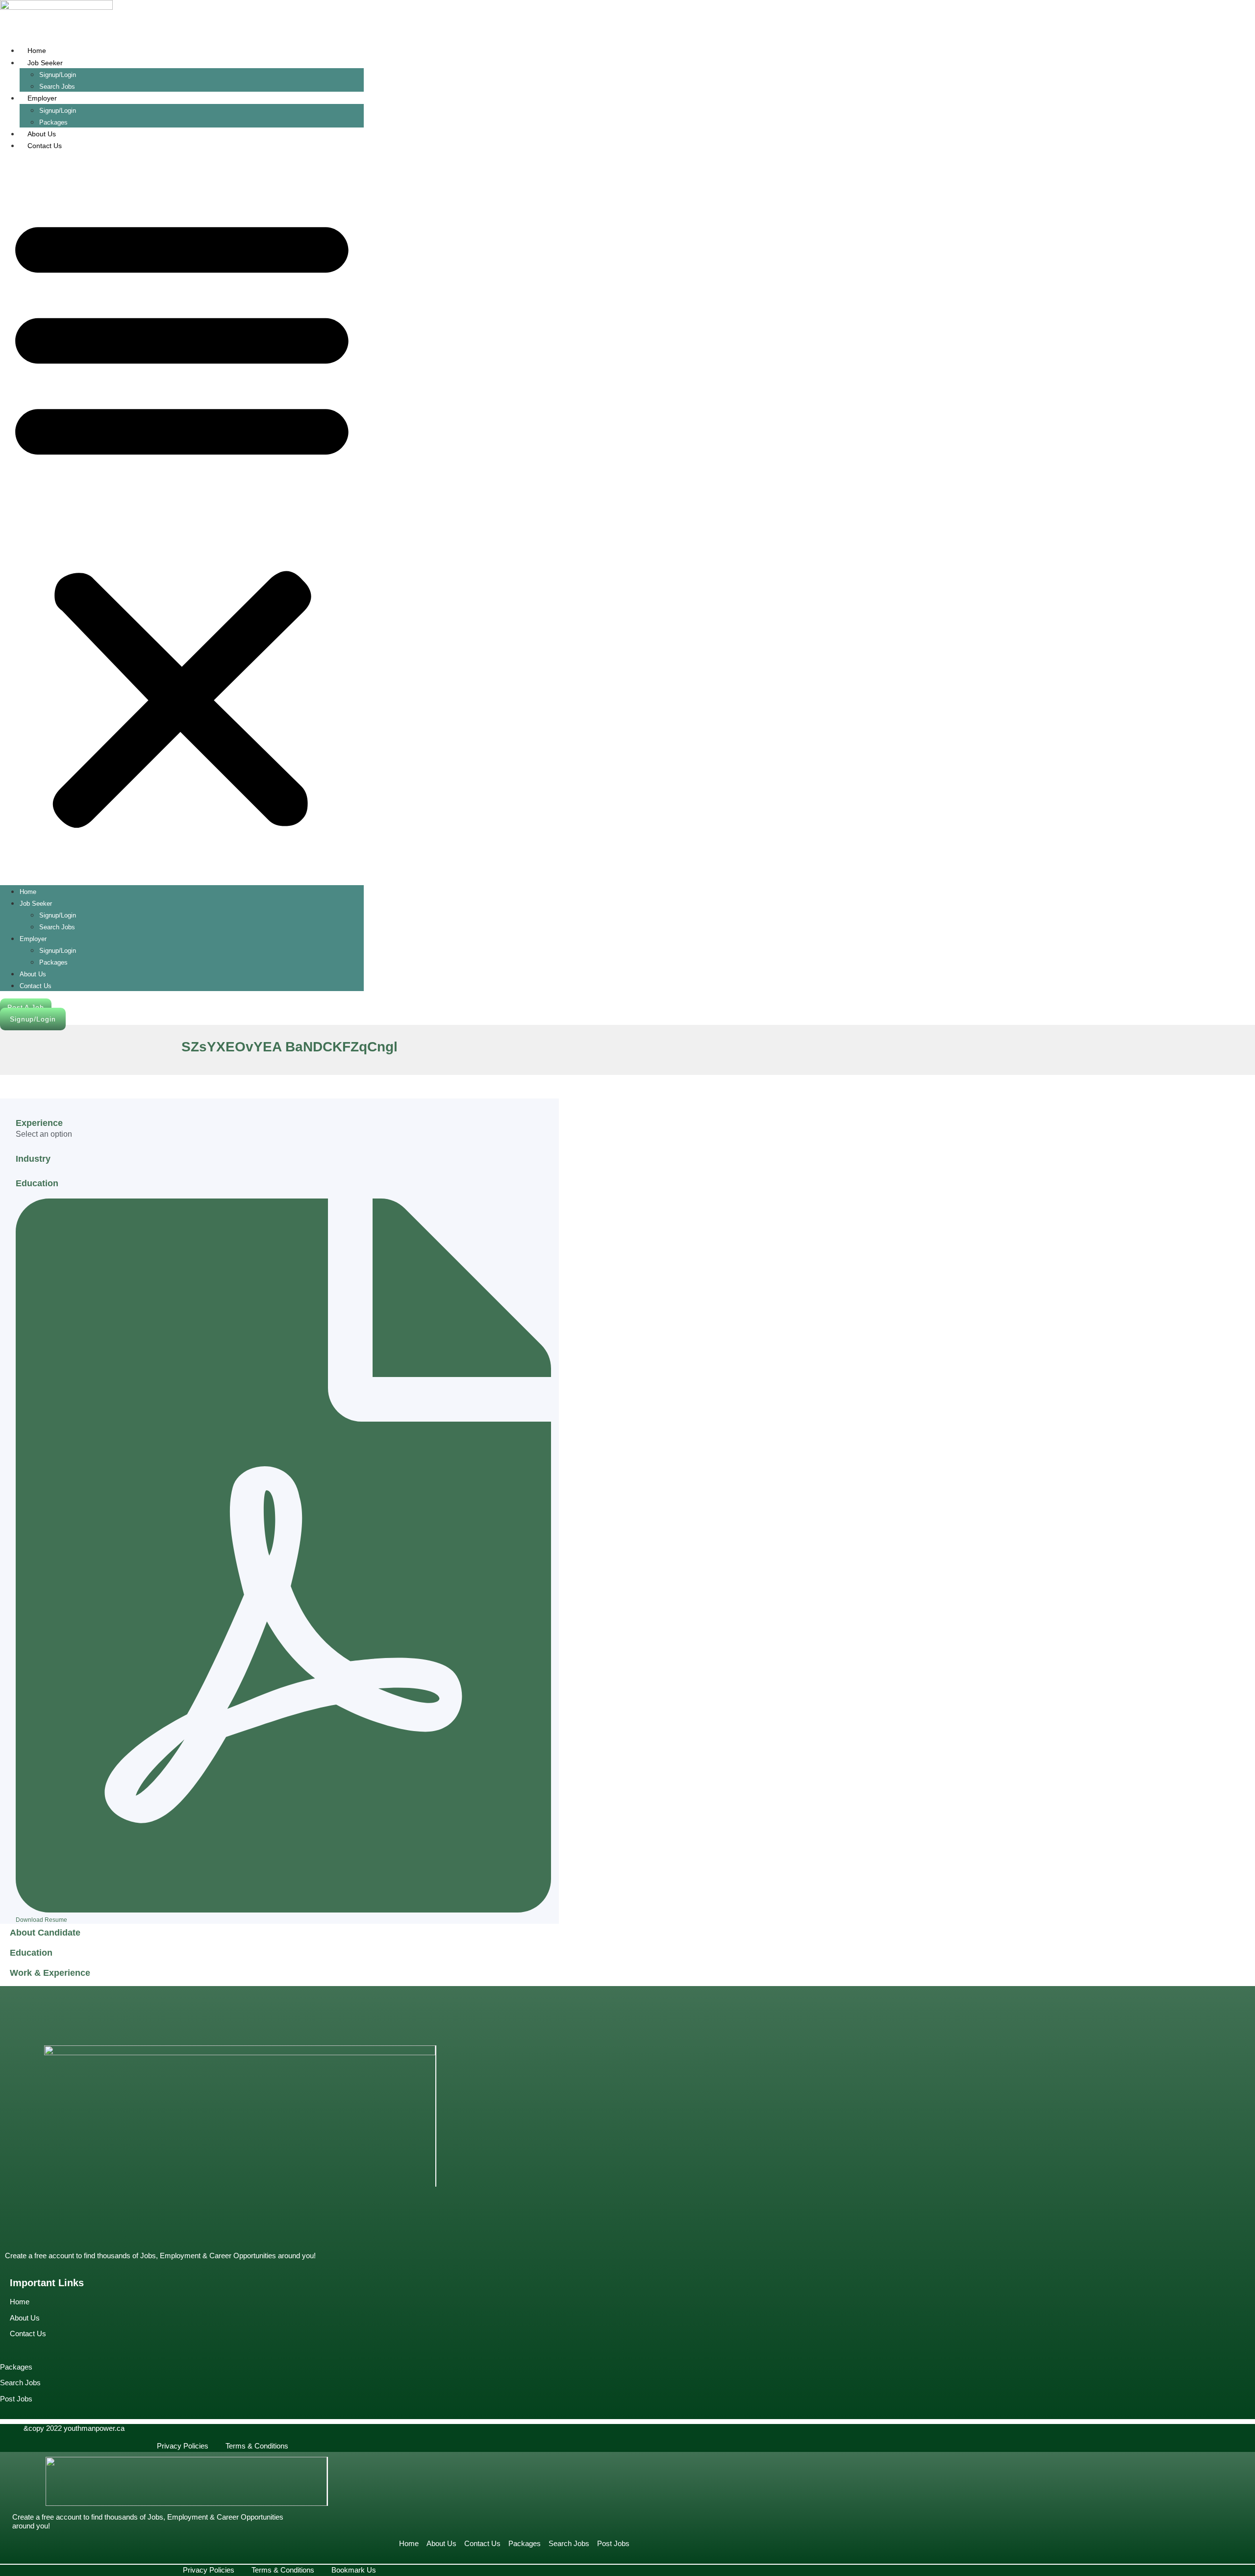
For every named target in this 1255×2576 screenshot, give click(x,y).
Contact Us (45, 146)
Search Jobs (57, 927)
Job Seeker (45, 63)
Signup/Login (58, 75)
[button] (182, 518)
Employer (42, 98)
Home (37, 51)
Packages (53, 962)
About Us (42, 134)
